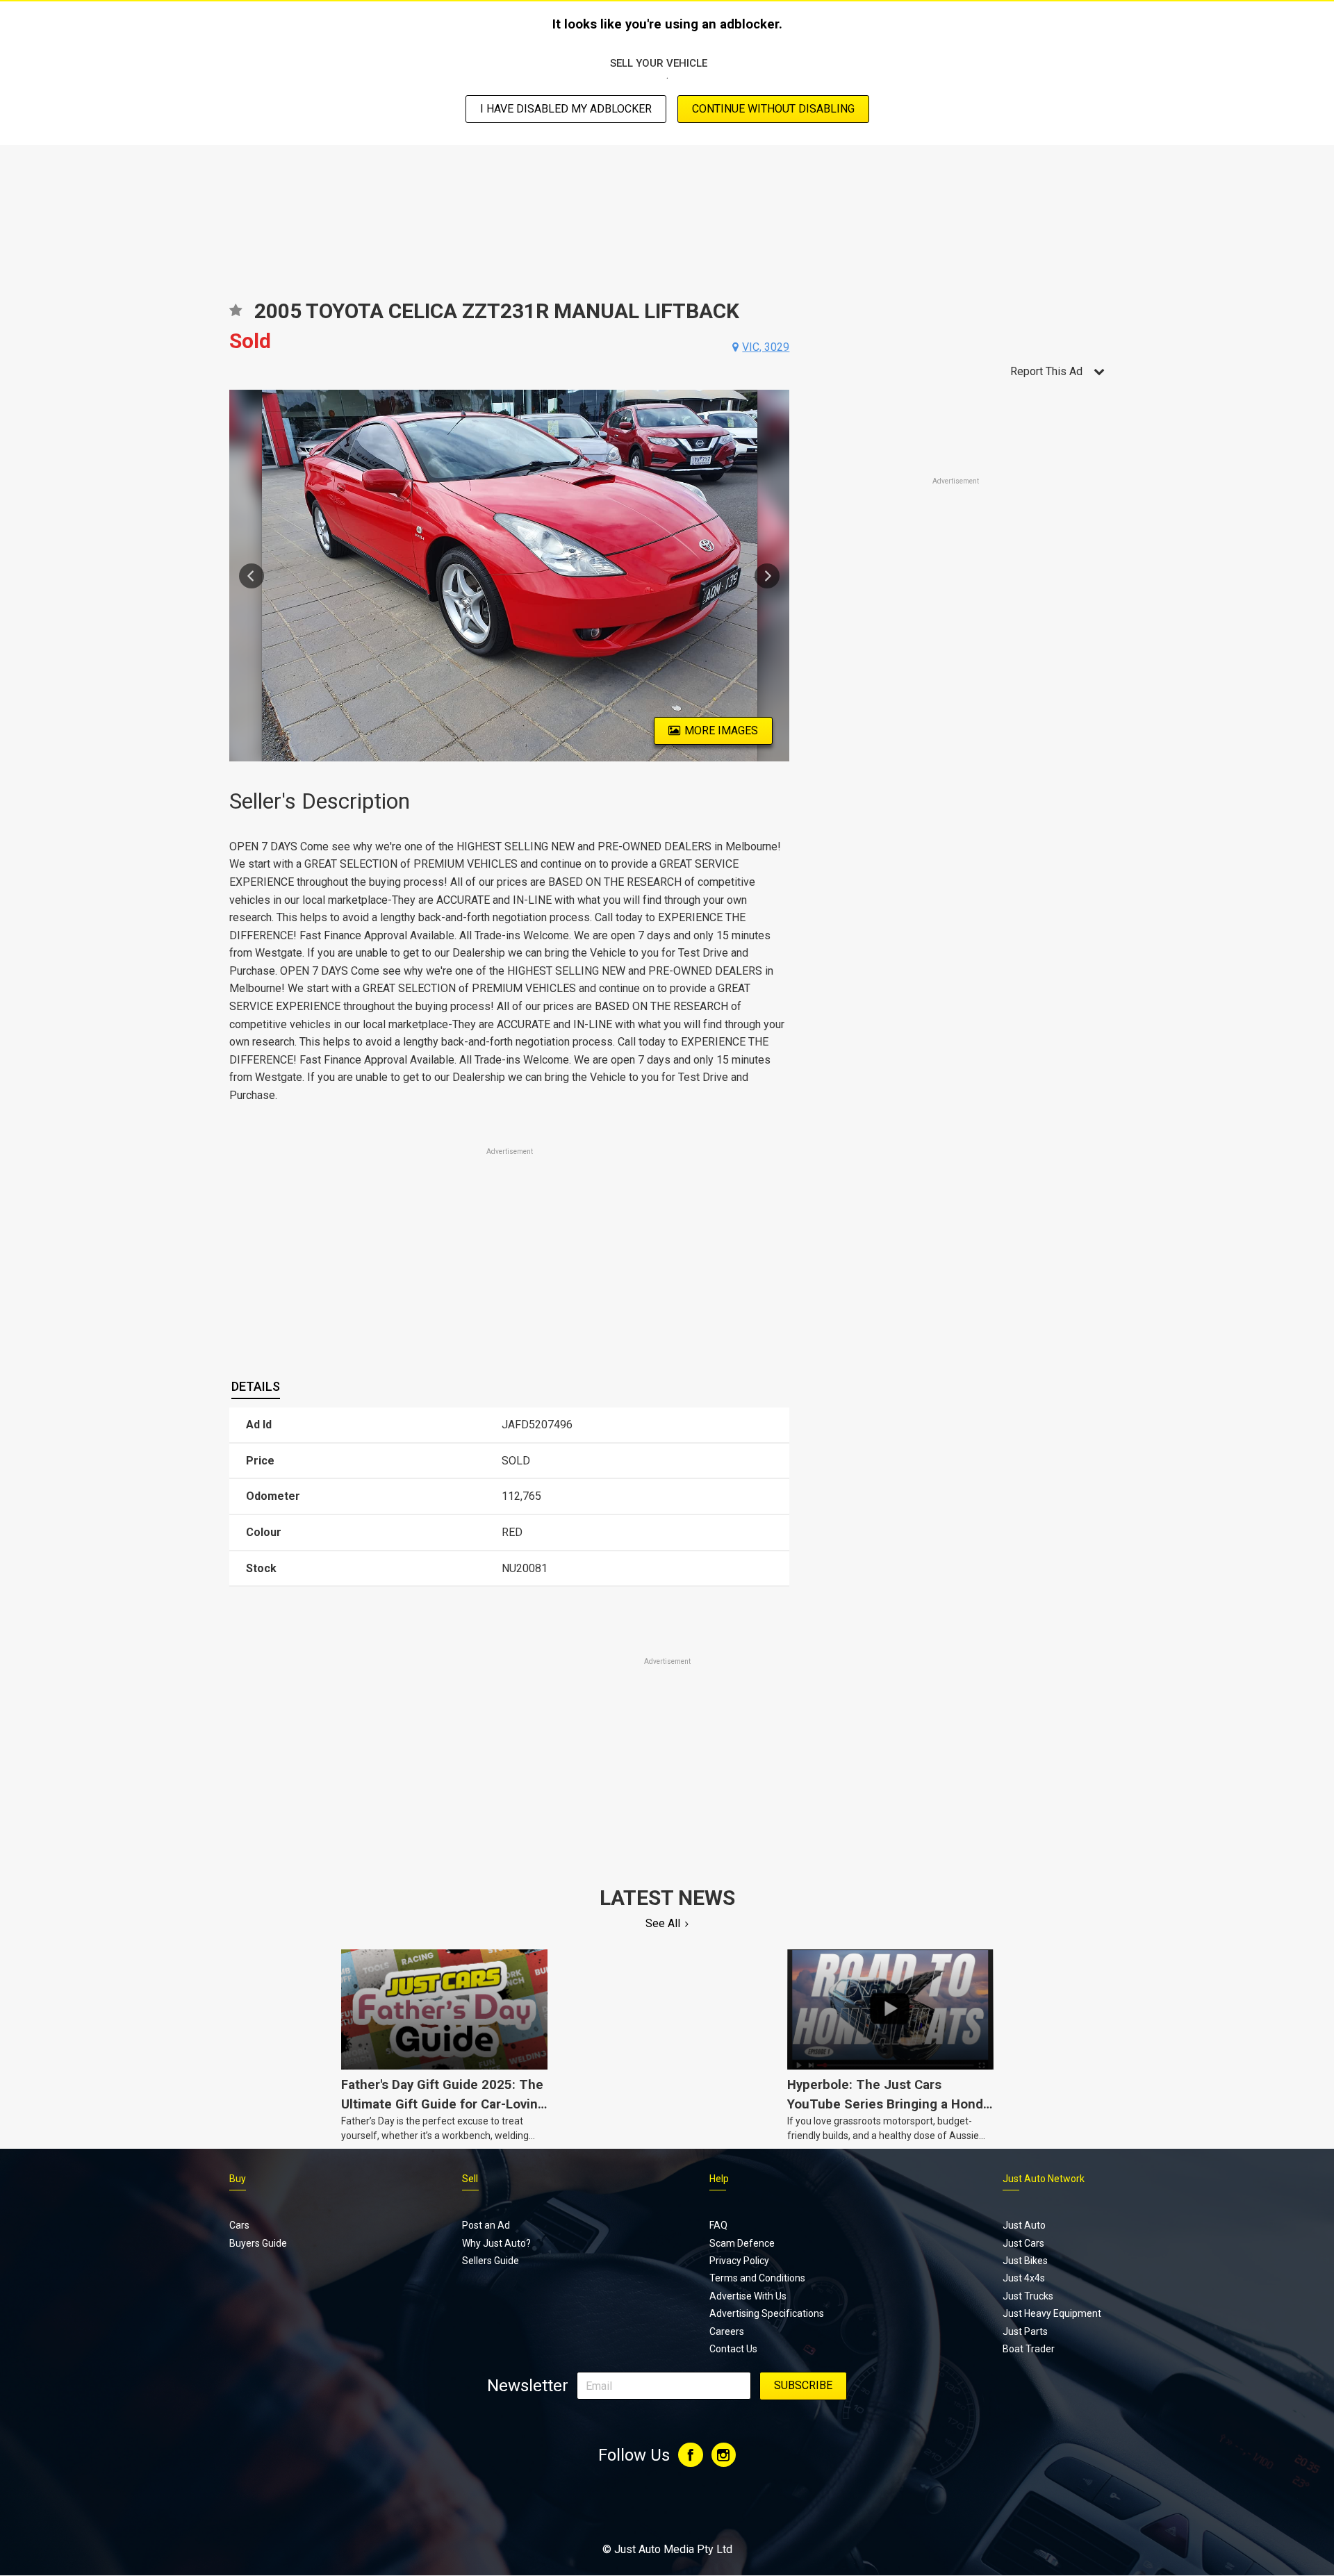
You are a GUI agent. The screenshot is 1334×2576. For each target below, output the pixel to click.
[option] (510, 576)
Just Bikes (1025, 2261)
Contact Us (733, 2349)
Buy (238, 2179)
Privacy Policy (739, 2261)
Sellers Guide (491, 2261)
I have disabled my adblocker (566, 109)
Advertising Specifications (767, 2313)
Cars (239, 2225)
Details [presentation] (256, 1386)
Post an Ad (486, 2225)
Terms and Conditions (757, 2278)
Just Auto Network (1044, 2179)
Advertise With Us (748, 2296)
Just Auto (1024, 2225)
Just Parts (1025, 2331)
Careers (727, 2331)
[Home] (667, 2511)
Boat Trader (1029, 2349)
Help (719, 2179)
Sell (470, 2179)
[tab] (256, 1387)
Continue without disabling (773, 109)
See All (663, 1923)
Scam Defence (742, 2243)
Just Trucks (1028, 2296)
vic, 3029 (766, 347)
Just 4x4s (1024, 2278)
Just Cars (1023, 2243)
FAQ (718, 2225)
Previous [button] (252, 576)
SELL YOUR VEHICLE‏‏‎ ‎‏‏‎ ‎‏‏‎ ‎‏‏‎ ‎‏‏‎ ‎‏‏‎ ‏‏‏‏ (667, 63)
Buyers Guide (258, 2243)
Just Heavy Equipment (1052, 2313)
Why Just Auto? (496, 2243)
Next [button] (767, 576)
